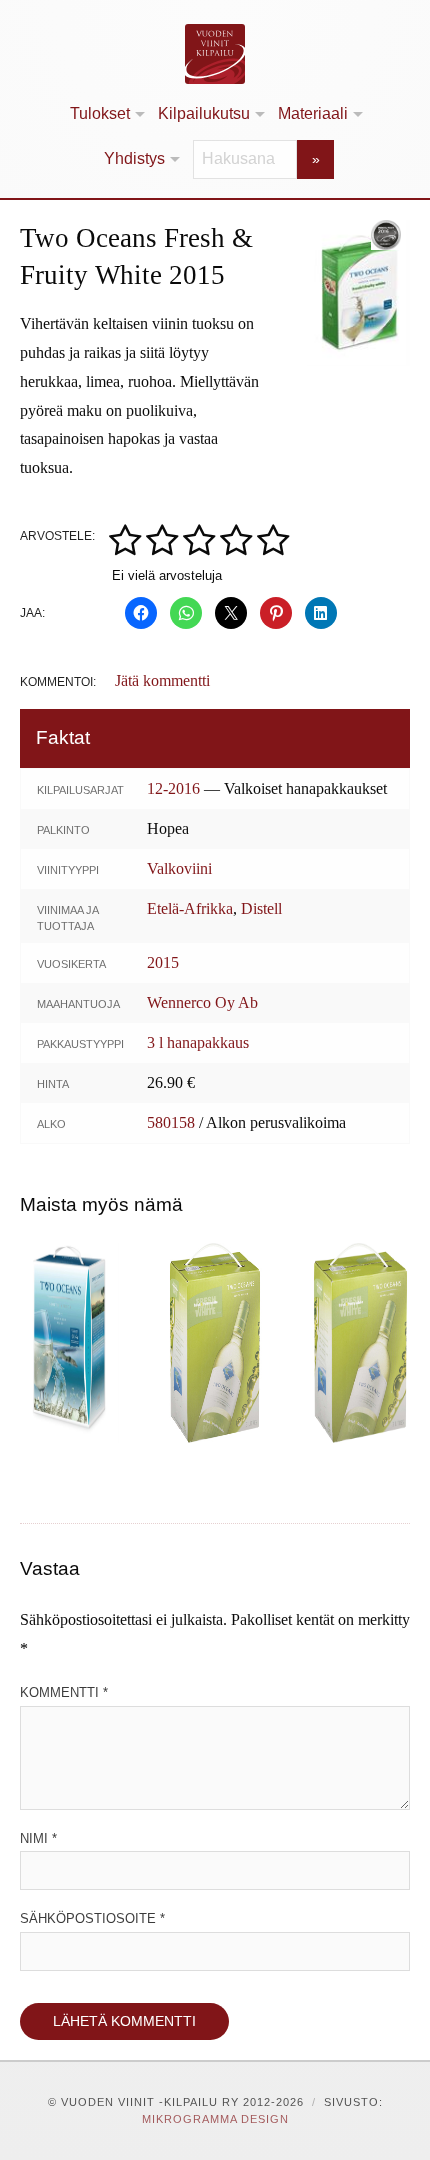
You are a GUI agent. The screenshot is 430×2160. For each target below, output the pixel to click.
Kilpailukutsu (204, 113)
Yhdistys (134, 158)
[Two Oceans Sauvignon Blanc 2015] (69, 1343)
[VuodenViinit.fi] (215, 54)
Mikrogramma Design (215, 2119)
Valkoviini (179, 868)
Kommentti (64, 1692)
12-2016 (173, 788)
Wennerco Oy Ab (202, 1002)
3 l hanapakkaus (198, 1042)
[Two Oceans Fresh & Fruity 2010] (214, 1343)
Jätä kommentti (162, 680)
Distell (261, 908)
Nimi (38, 1838)
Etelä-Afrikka (190, 908)
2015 (163, 962)
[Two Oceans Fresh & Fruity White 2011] (360, 1343)
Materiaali (313, 113)
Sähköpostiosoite (92, 1918)
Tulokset (100, 113)
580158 (171, 1122)
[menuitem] (106, 114)
